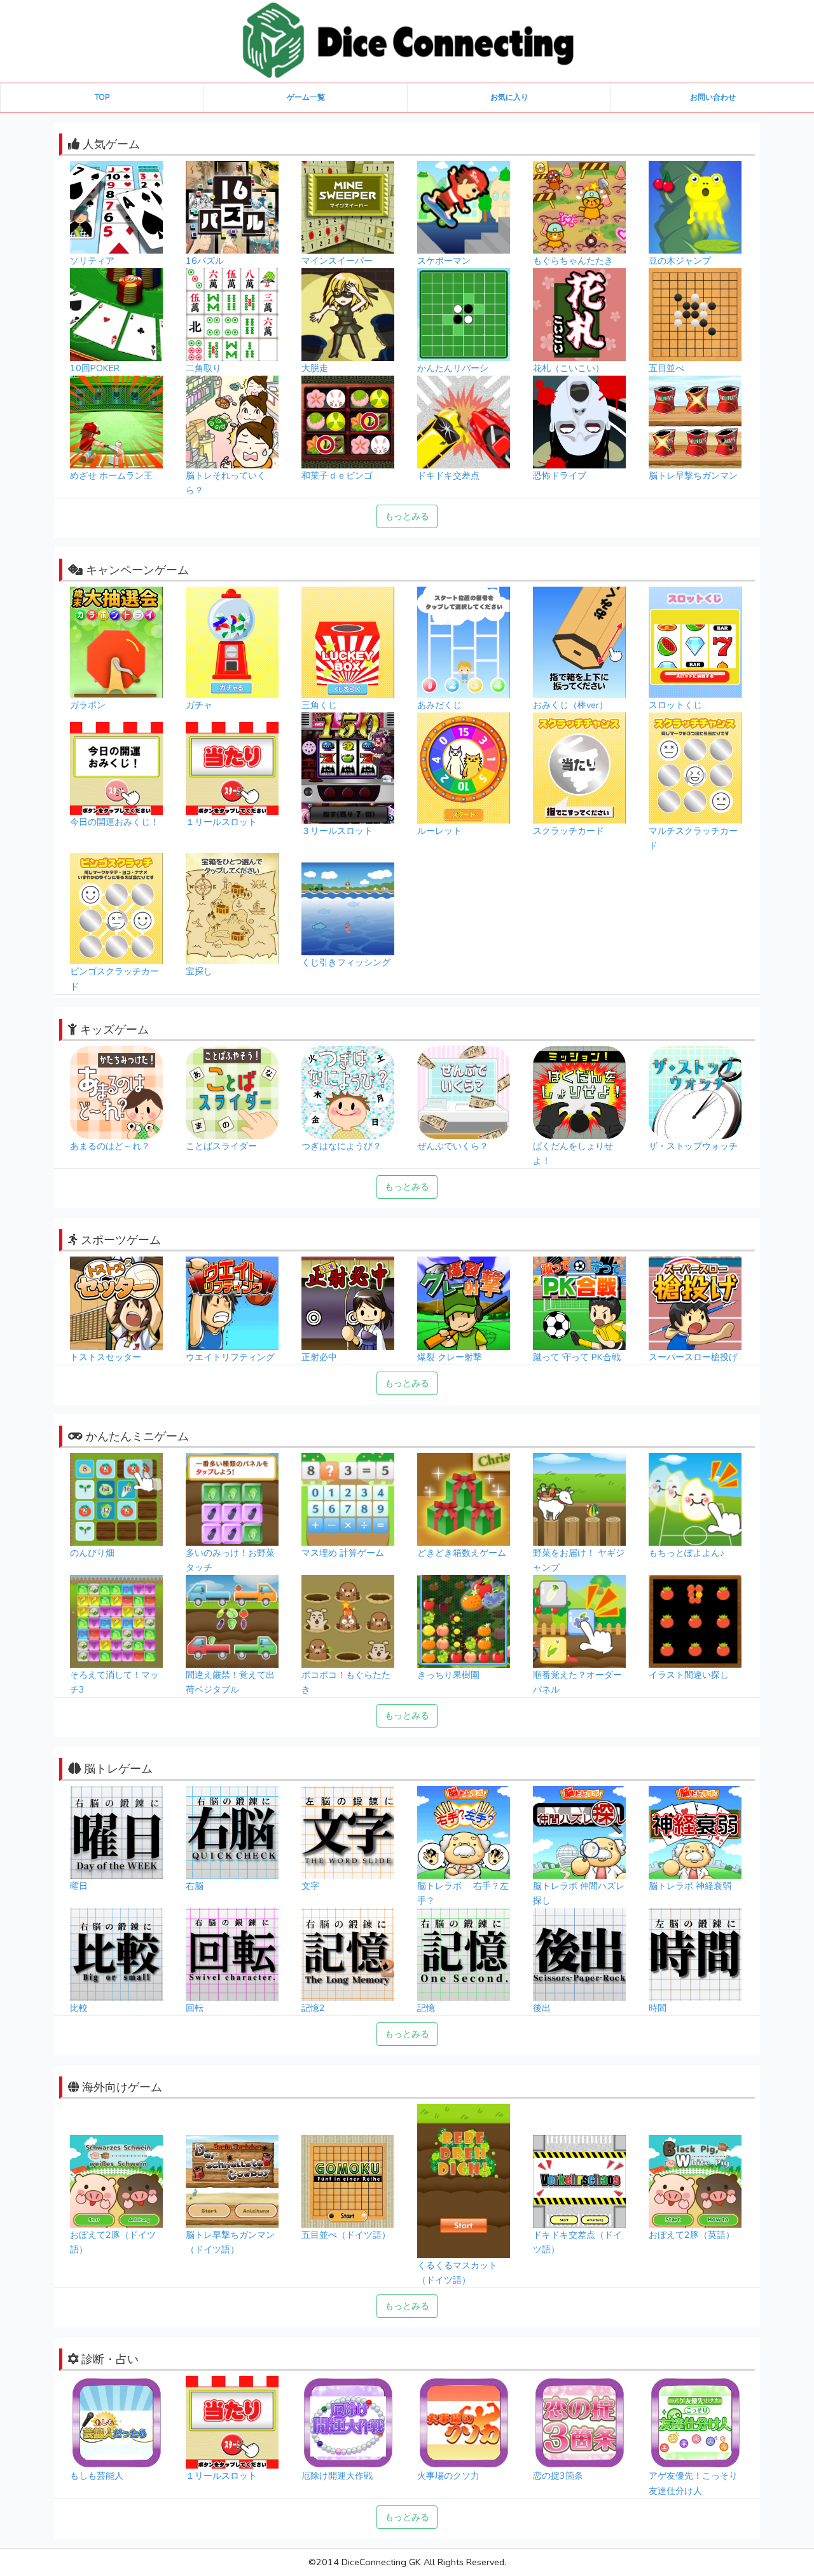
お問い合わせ (713, 97)
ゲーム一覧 (306, 97)
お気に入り (509, 97)
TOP (102, 97)
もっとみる (407, 516)
